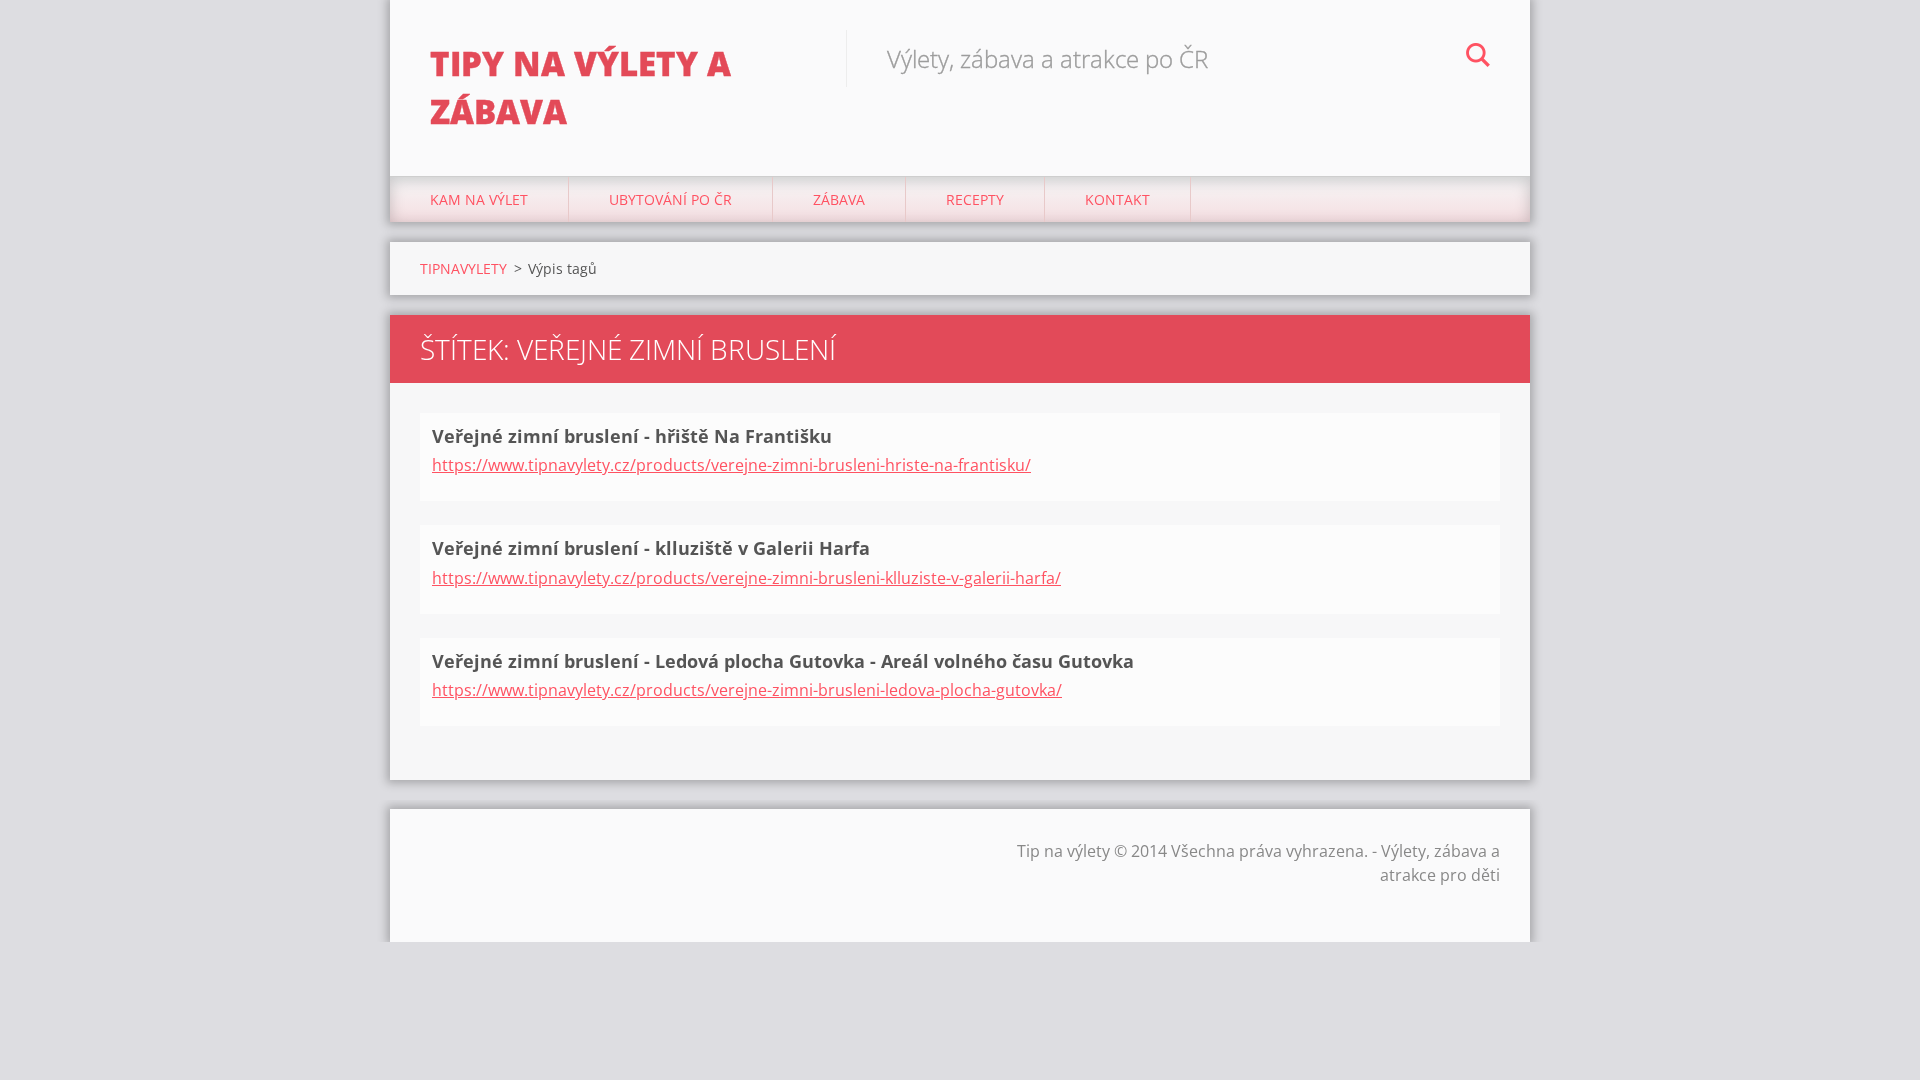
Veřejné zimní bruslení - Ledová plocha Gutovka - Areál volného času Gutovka (783, 661)
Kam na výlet (479, 199)
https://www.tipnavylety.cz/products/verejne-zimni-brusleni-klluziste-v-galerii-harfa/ (746, 578)
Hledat (1478, 58)
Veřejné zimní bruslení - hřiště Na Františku (632, 436)
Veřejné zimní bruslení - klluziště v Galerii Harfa (651, 548)
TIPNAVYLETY (463, 268)
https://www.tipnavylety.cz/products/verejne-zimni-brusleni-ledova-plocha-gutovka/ (747, 690)
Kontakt (1117, 199)
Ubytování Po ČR (670, 199)
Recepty (975, 199)
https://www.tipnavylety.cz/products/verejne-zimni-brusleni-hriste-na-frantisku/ (731, 465)
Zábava (839, 199)
